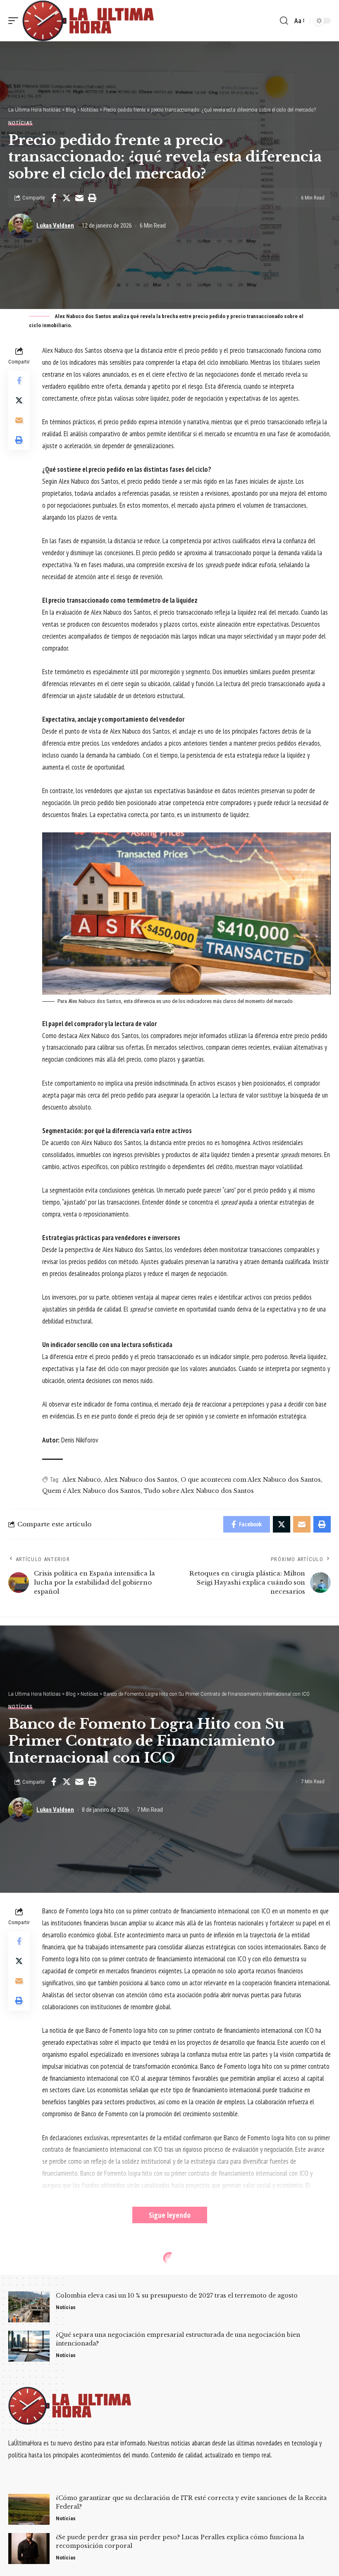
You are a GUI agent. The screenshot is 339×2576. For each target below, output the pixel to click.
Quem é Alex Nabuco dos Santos (91, 1491)
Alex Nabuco (82, 1480)
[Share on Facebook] (54, 198)
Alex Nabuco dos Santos (141, 1480)
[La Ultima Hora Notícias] (89, 21)
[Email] (79, 198)
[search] (284, 21)
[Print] (92, 198)
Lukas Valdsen (55, 226)
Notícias (20, 123)
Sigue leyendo (170, 2215)
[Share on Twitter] (67, 198)
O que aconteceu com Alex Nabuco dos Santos (251, 1480)
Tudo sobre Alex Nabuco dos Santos (199, 1491)
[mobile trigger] (15, 21)
